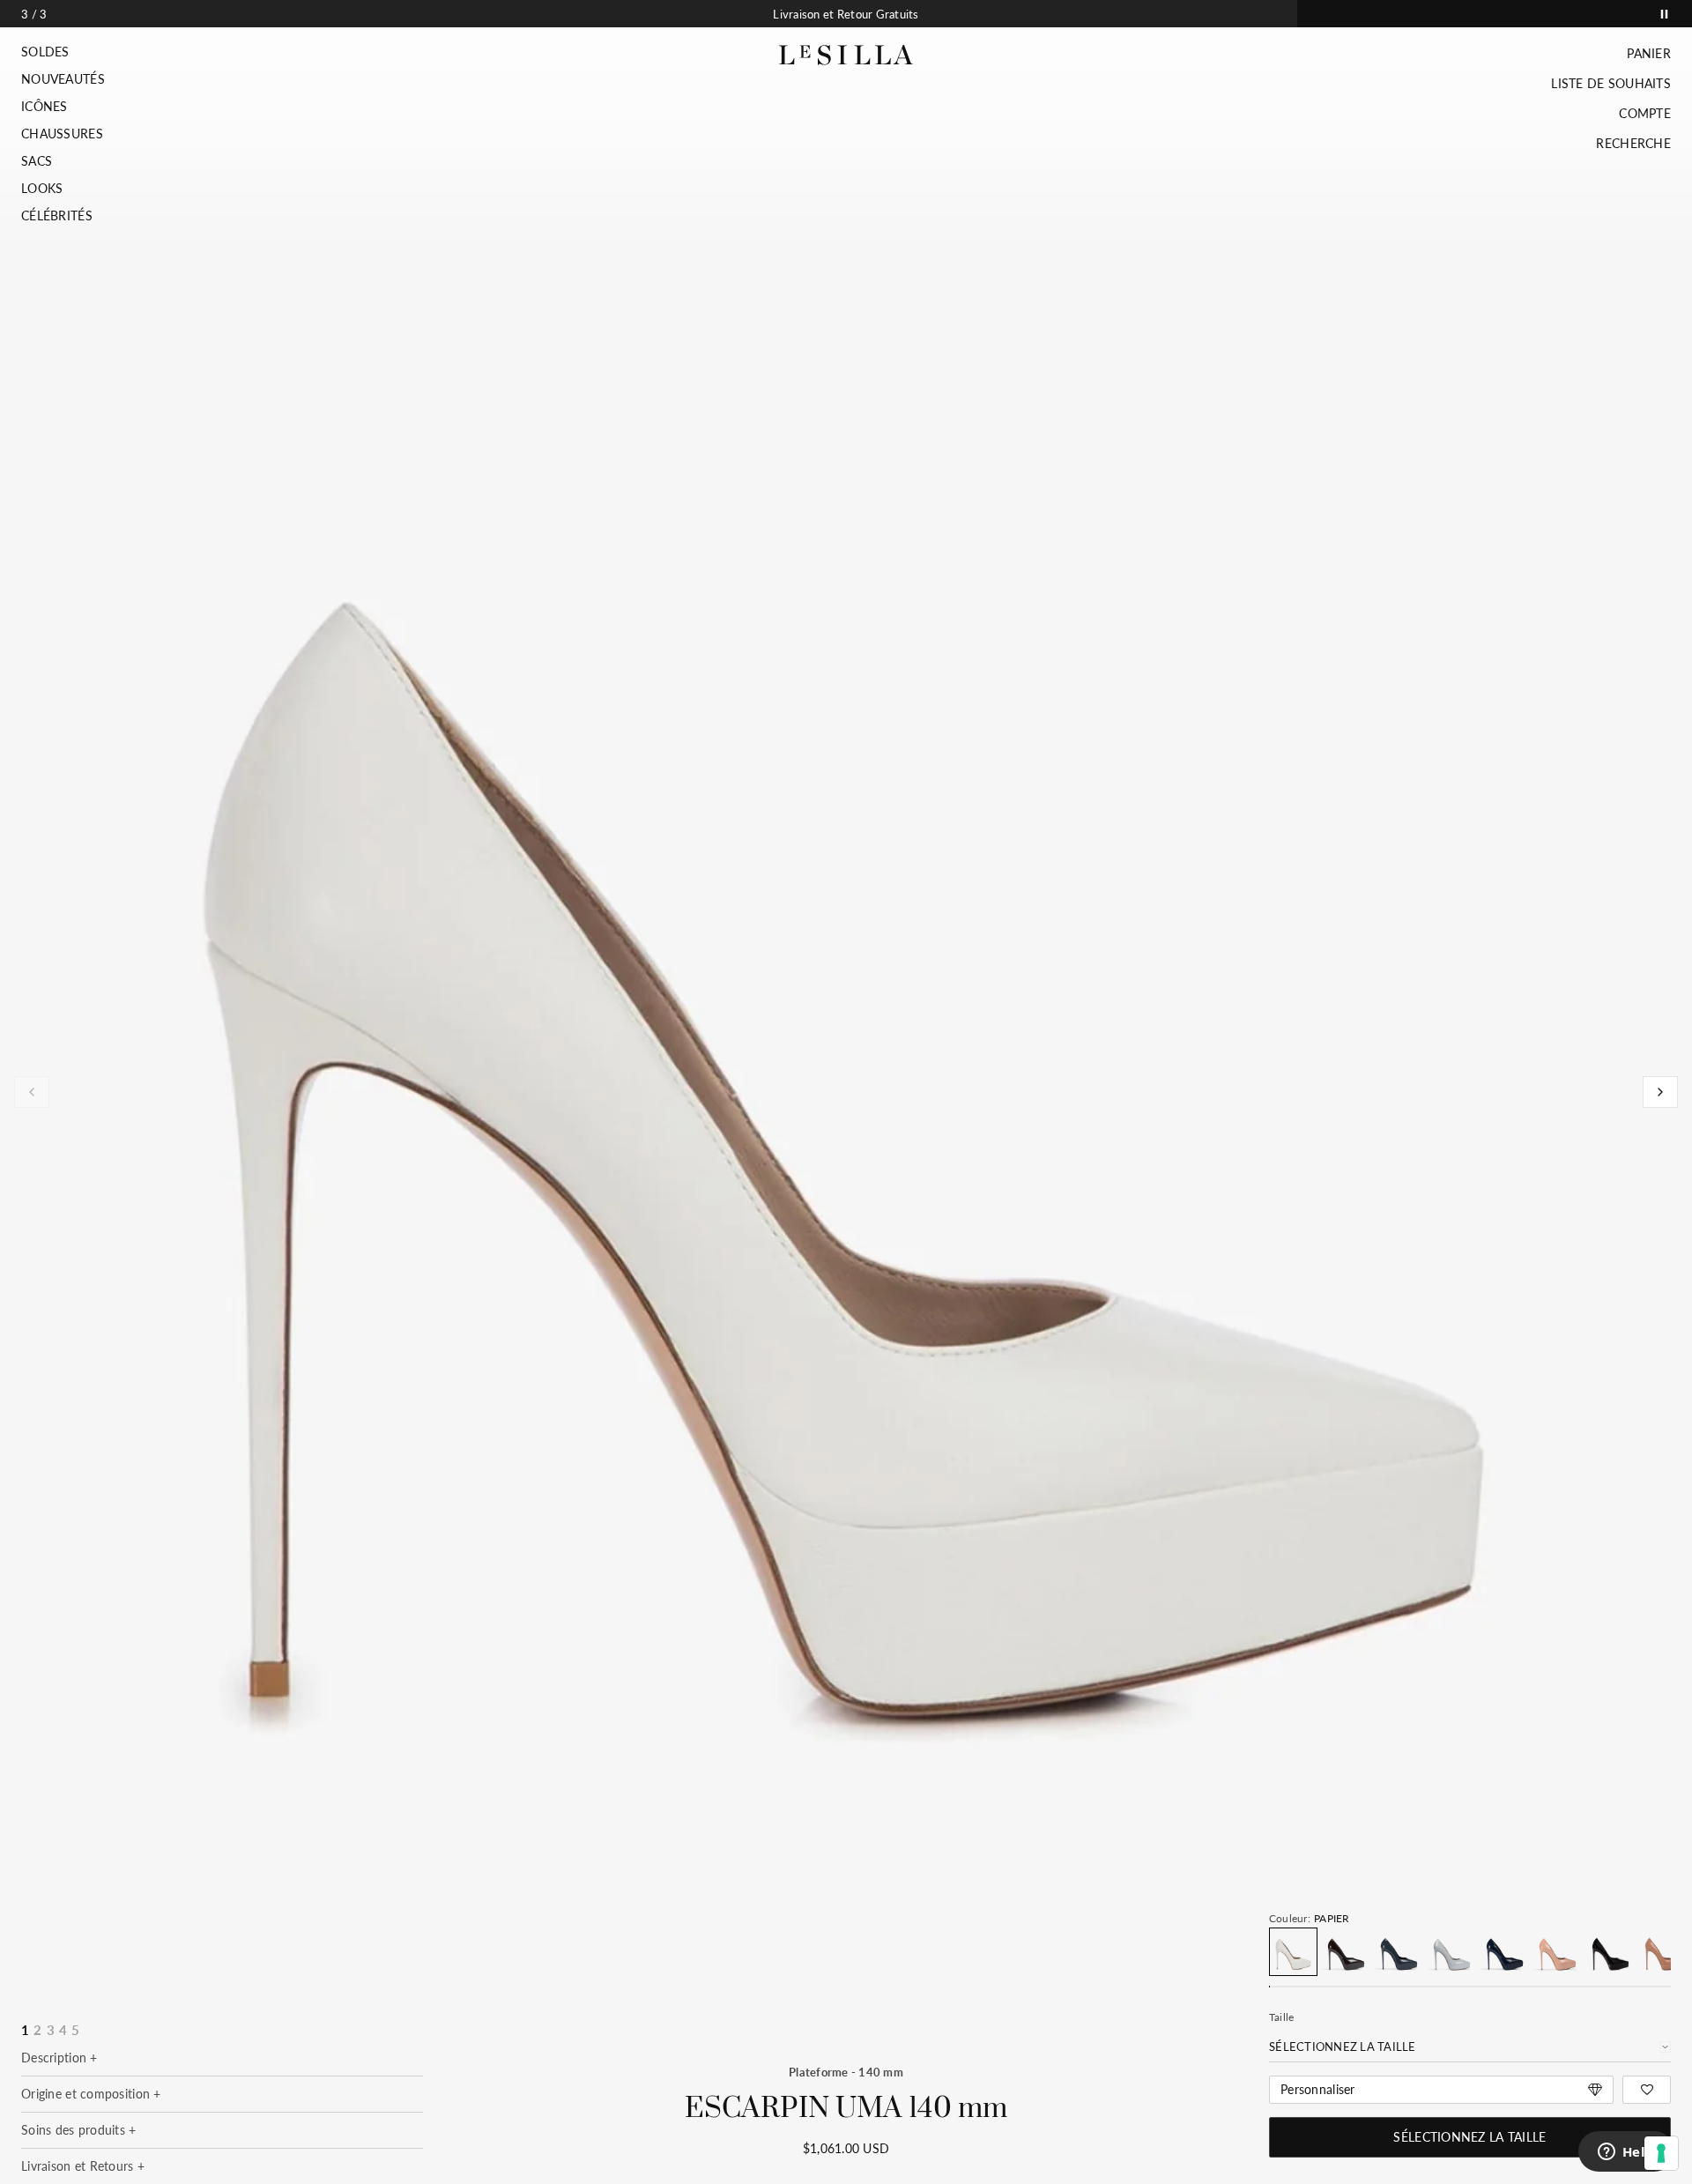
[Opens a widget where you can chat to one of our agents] (1626, 2153)
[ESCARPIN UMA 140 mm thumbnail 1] (845, 1078)
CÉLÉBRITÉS (57, 216)
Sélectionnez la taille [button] (1469, 2137)
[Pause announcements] (1664, 14)
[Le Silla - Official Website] (846, 55)
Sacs (37, 161)
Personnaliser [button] (1318, 2089)
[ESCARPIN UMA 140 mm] (1293, 1952)
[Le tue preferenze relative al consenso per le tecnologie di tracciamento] (1661, 2153)
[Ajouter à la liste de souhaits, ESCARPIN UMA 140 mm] (1647, 2090)
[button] (63, 52)
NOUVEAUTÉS (63, 79)
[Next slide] (1660, 1092)
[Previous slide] (32, 1092)
